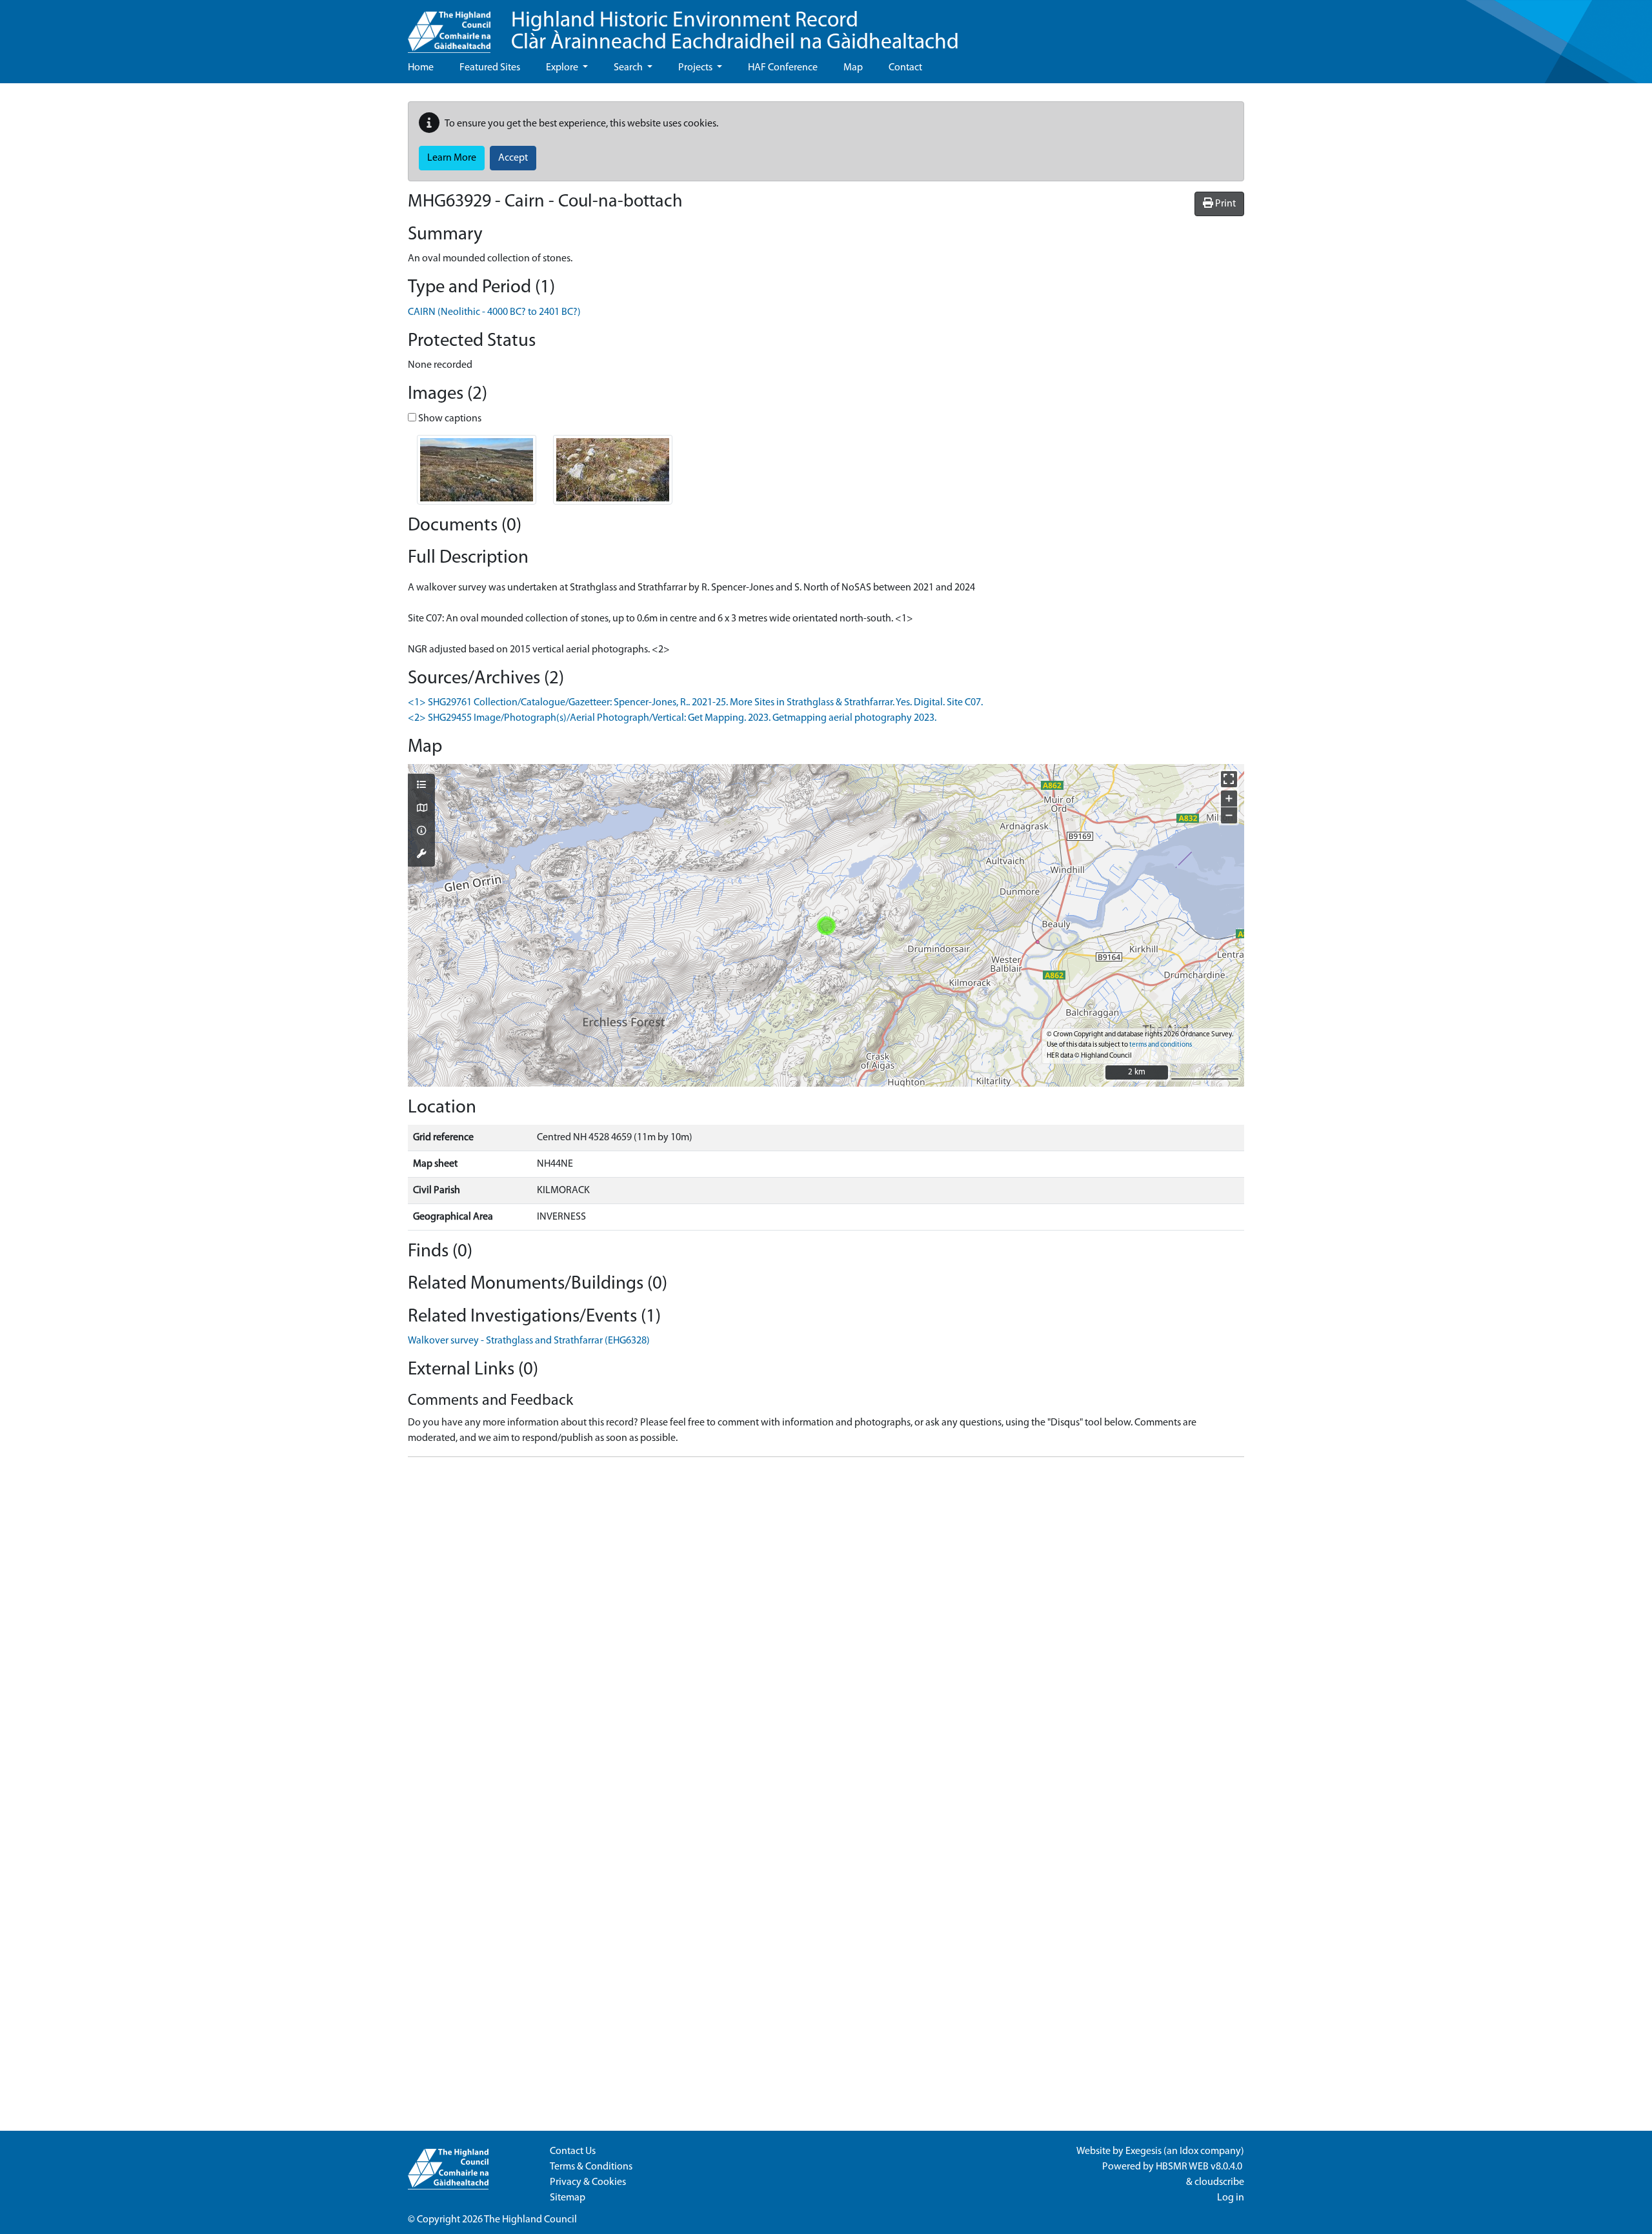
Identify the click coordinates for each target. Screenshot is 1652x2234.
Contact (905, 68)
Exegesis (1143, 2151)
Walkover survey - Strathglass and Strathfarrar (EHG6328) (529, 1341)
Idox (1189, 2151)
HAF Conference (783, 68)
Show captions (449, 419)
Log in (1231, 2198)
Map (853, 68)
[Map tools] (421, 855)
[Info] (421, 832)
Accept (513, 158)
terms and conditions (1161, 1045)
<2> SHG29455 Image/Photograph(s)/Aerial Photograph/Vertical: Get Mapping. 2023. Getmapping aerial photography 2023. (672, 718)
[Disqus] (826, 1629)
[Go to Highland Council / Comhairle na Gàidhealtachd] (449, 26)
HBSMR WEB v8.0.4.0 (1200, 2167)
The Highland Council (530, 2220)
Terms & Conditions (591, 2167)
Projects (696, 68)
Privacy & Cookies (588, 2182)
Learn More (452, 158)
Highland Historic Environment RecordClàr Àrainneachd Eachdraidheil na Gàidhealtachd (735, 32)
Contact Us (573, 2151)
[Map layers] (421, 786)
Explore (563, 68)
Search (629, 68)
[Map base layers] (421, 809)
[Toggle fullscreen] (1229, 779)
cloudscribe (1219, 2182)
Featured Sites (490, 68)
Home (421, 68)
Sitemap (568, 2198)
